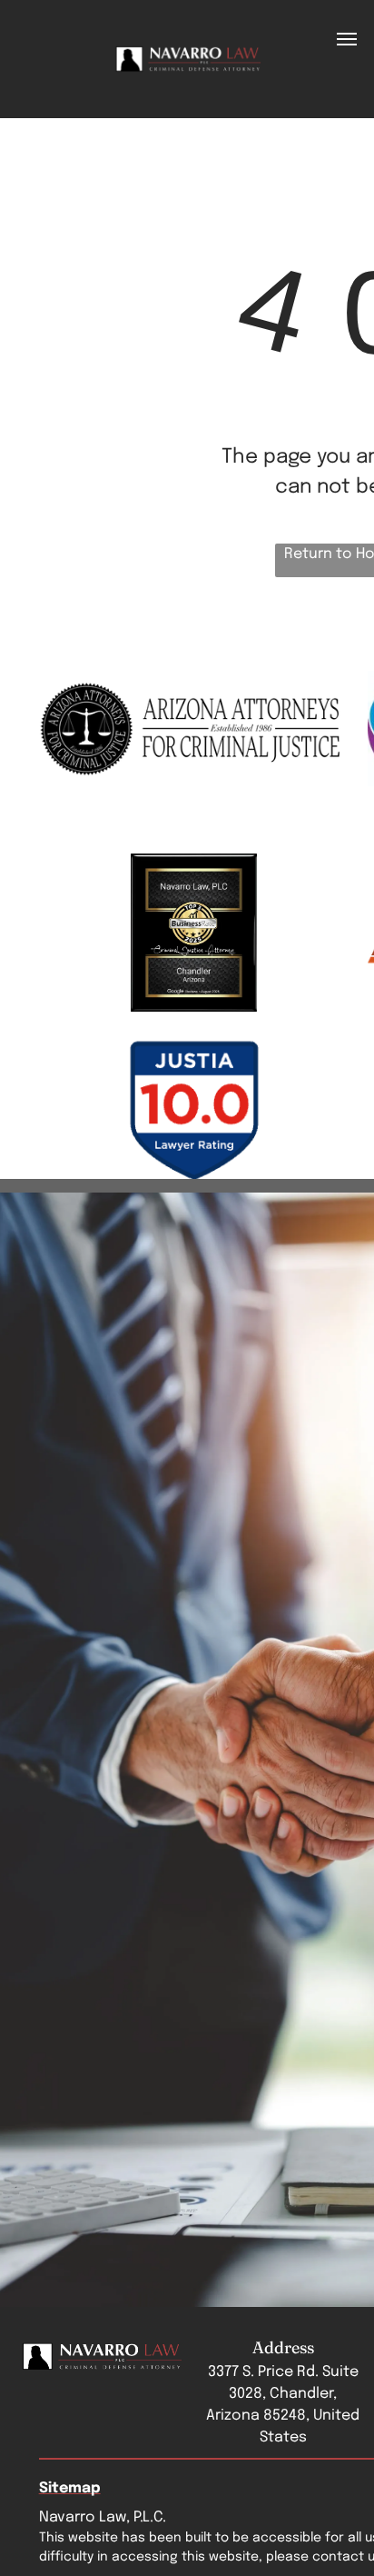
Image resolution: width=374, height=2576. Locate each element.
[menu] (347, 39)
